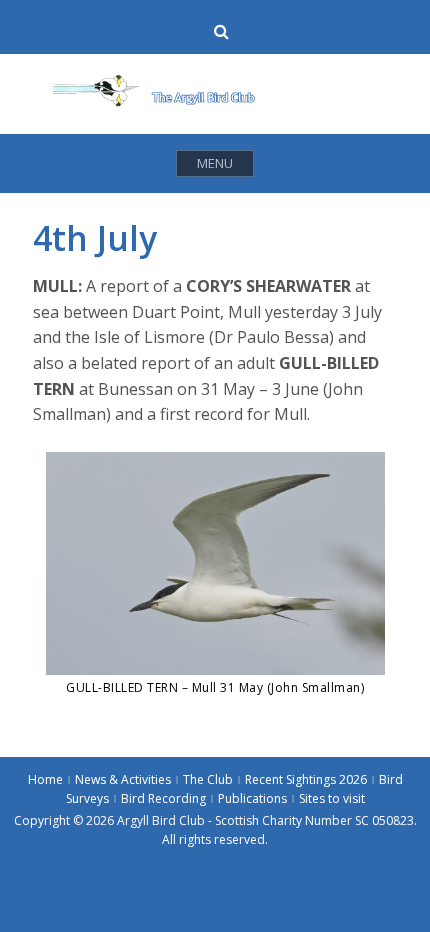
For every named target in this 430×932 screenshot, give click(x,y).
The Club (208, 779)
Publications (252, 798)
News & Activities (123, 779)
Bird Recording (163, 798)
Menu (215, 163)
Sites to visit (332, 798)
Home (45, 779)
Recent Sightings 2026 (306, 779)
